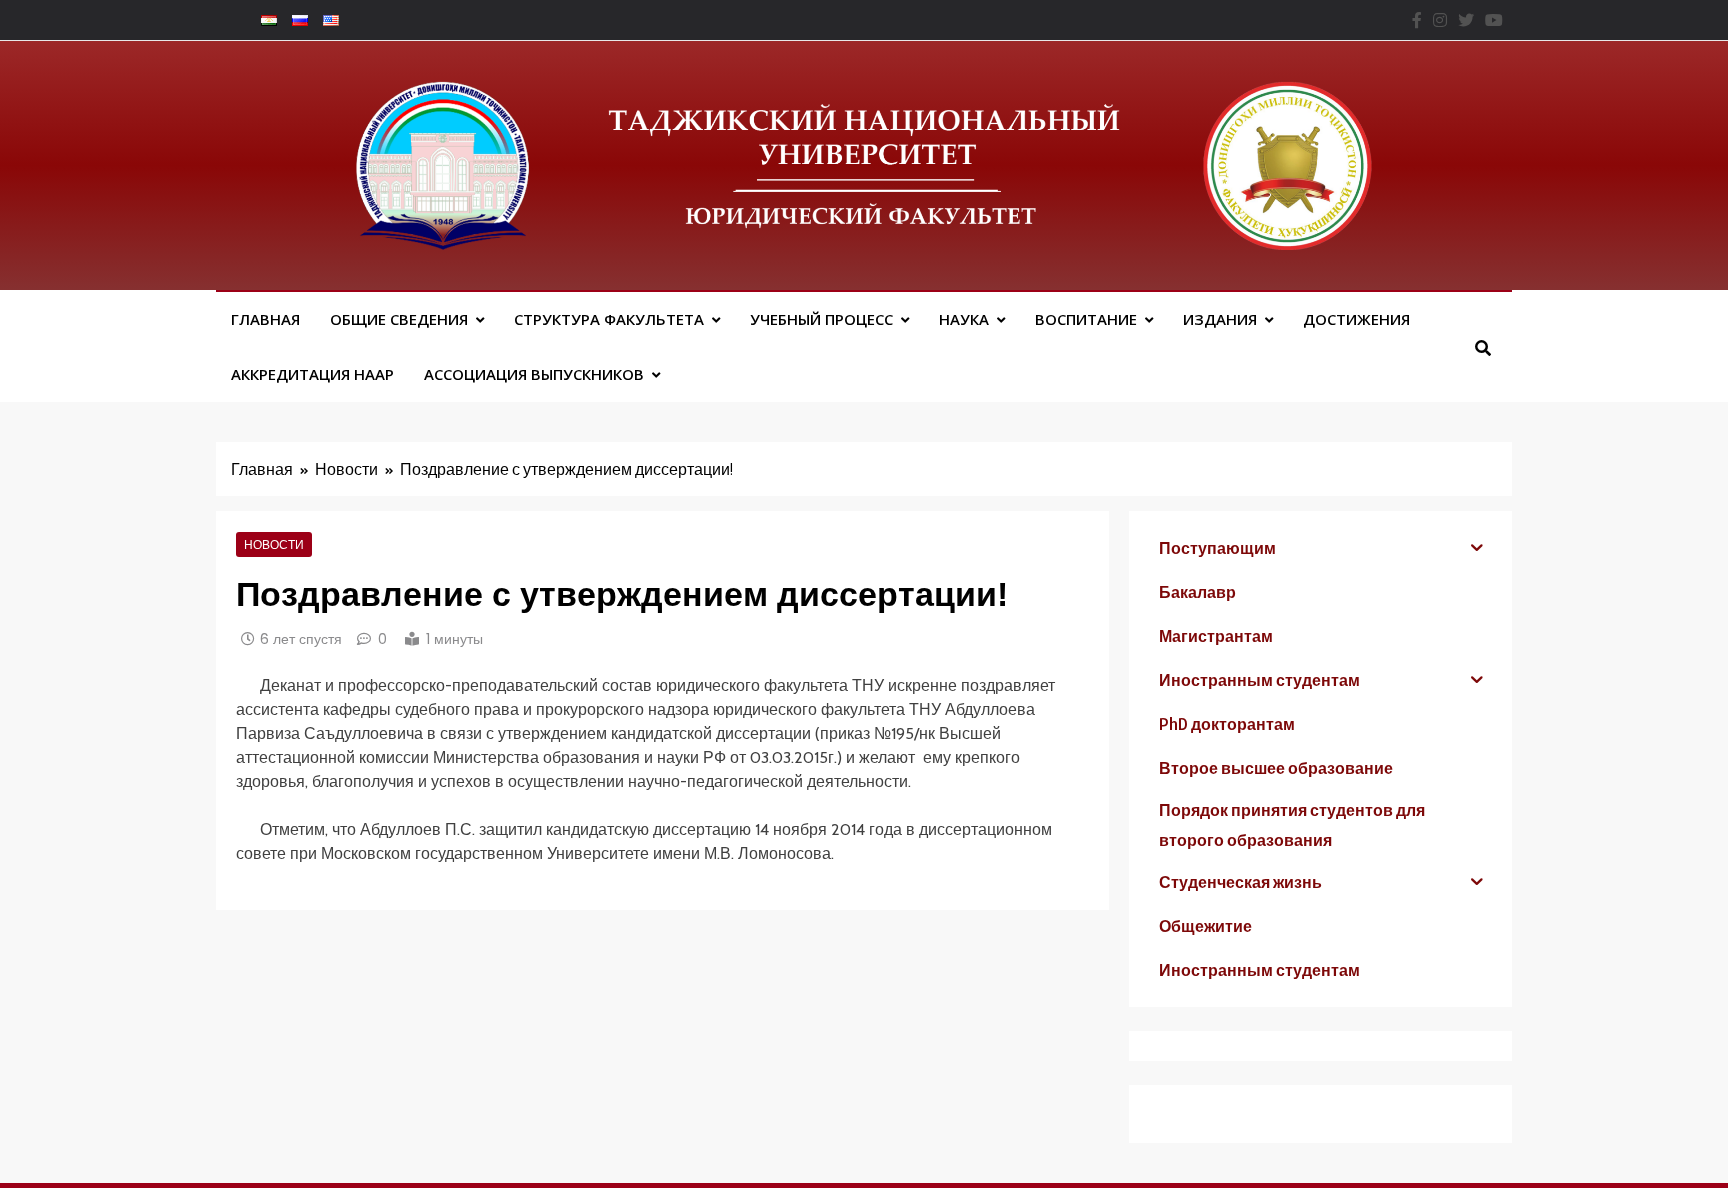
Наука (964, 319)
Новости (274, 544)
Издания (1220, 319)
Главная (265, 319)
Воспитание (1086, 319)
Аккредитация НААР (312, 374)
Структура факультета (609, 319)
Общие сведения (399, 319)
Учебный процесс (821, 319)
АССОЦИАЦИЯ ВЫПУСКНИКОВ (534, 374)
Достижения (1356, 319)
